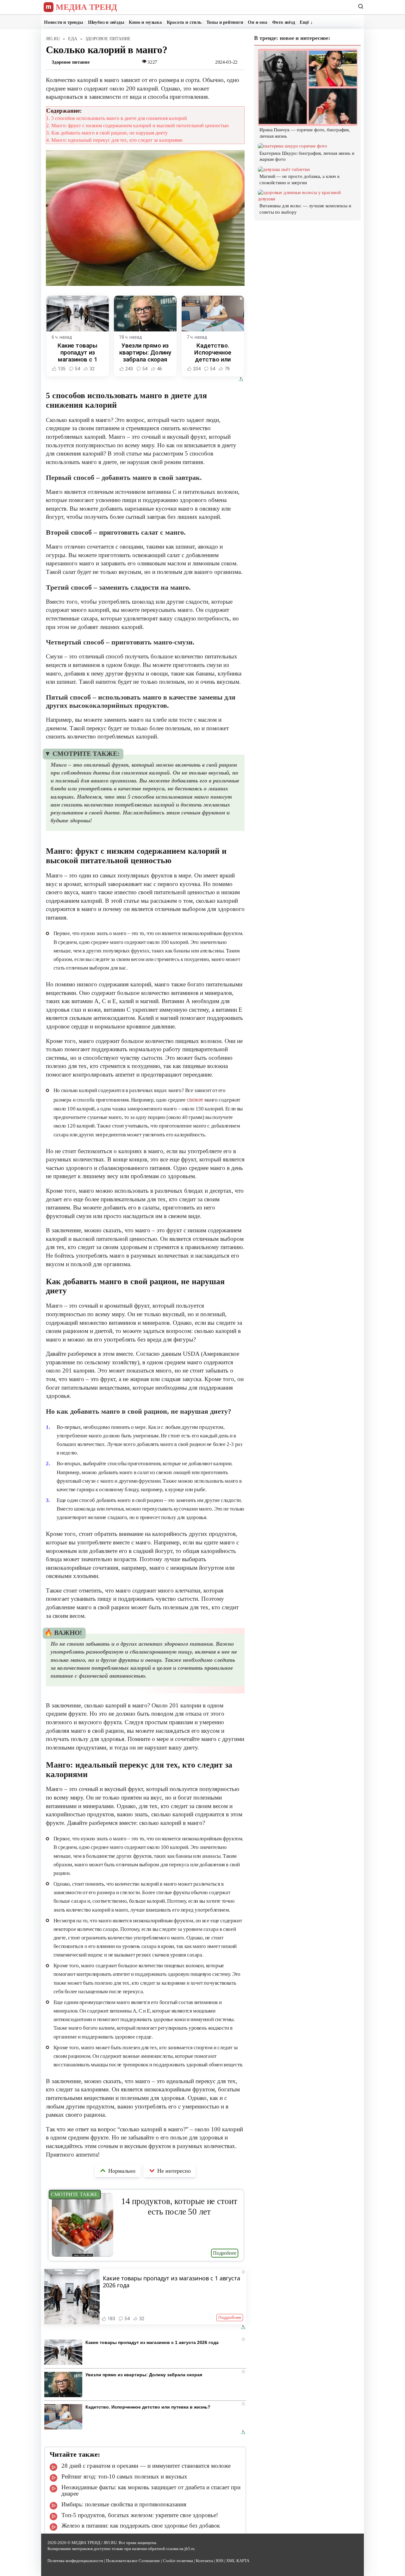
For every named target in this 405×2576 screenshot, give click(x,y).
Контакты (205, 2561)
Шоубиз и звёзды (106, 22)
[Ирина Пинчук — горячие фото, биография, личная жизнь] (308, 123)
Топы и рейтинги (225, 22)
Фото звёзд (284, 22)
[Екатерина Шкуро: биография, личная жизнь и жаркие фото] (293, 146)
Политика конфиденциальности (75, 2561)
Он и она (257, 22)
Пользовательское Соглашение (133, 2561)
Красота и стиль (184, 22)
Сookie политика (178, 2561)
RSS (220, 2561)
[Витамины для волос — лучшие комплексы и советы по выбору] (308, 199)
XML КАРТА (238, 2561)
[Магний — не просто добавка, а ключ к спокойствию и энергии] (284, 169)
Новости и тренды (64, 22)
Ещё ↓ (306, 22)
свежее (195, 1100)
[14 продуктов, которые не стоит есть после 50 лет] (83, 2255)
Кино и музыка (145, 22)
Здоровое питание (71, 62)
